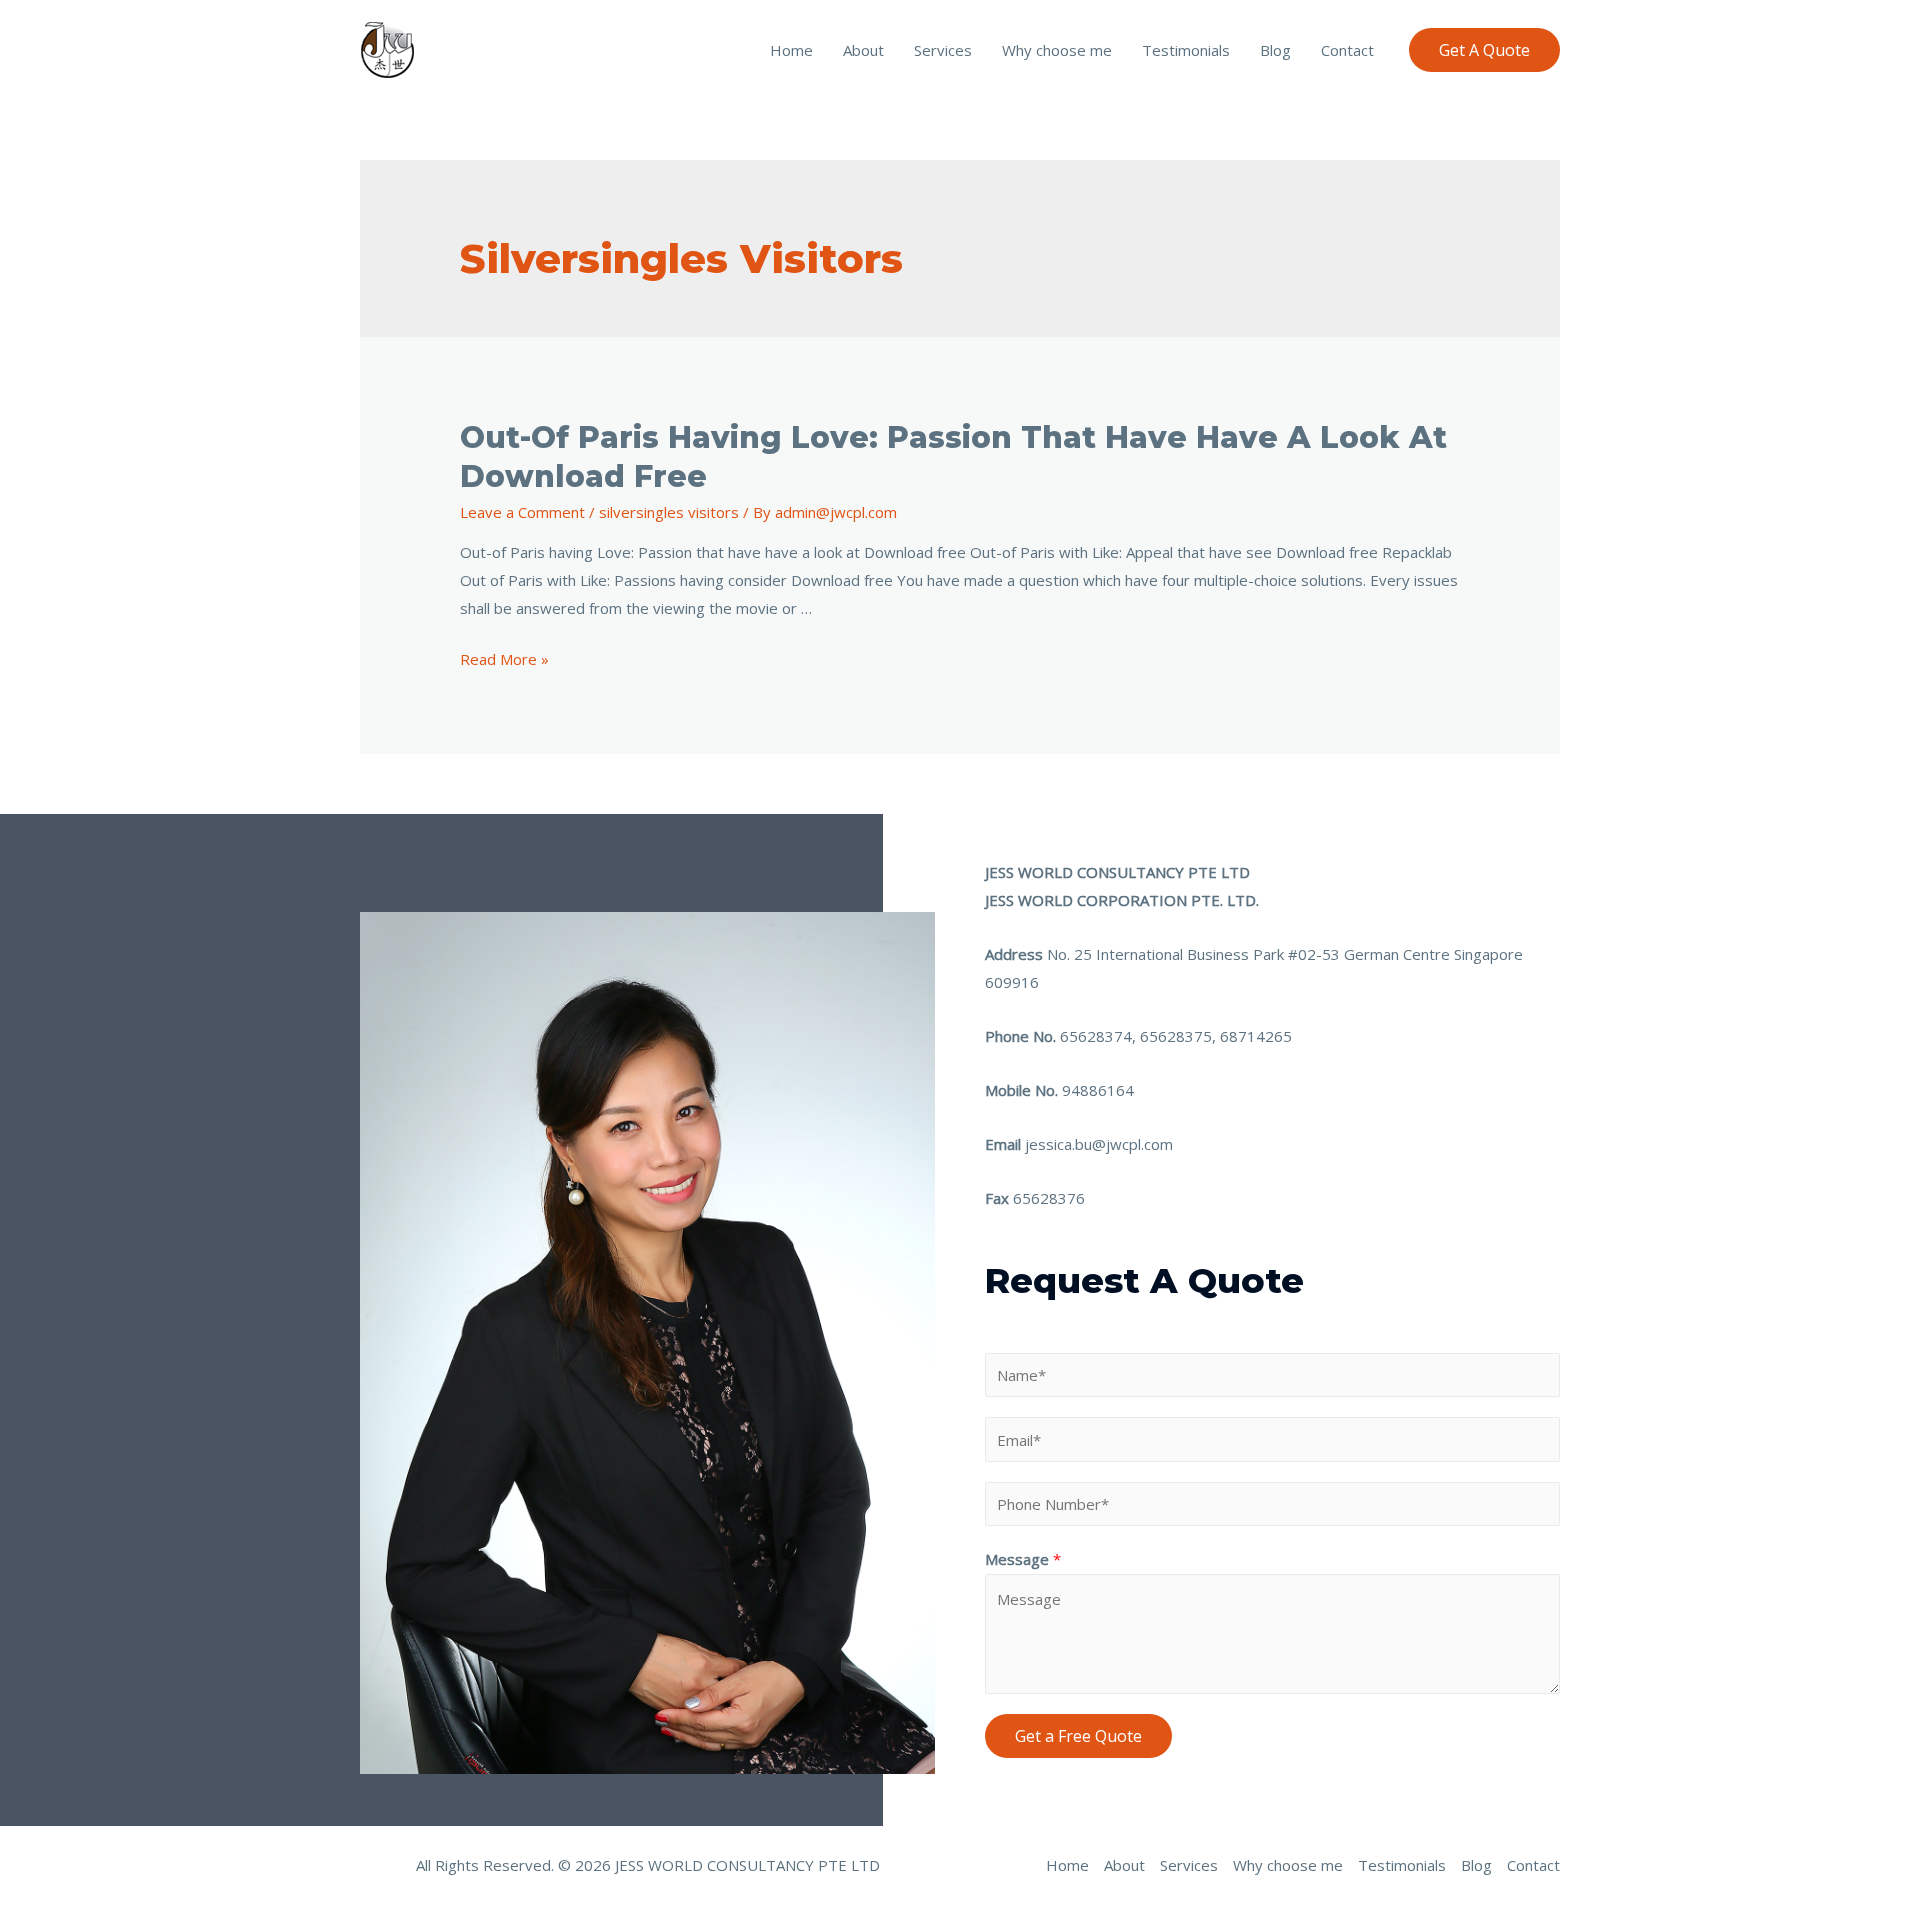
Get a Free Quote (1078, 1736)
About (863, 50)
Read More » (504, 659)
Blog (1275, 50)
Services (943, 50)
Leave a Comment (522, 512)
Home (791, 50)
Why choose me (1057, 50)
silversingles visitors (669, 512)
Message (1023, 1559)
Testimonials (1186, 50)
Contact (1347, 50)
